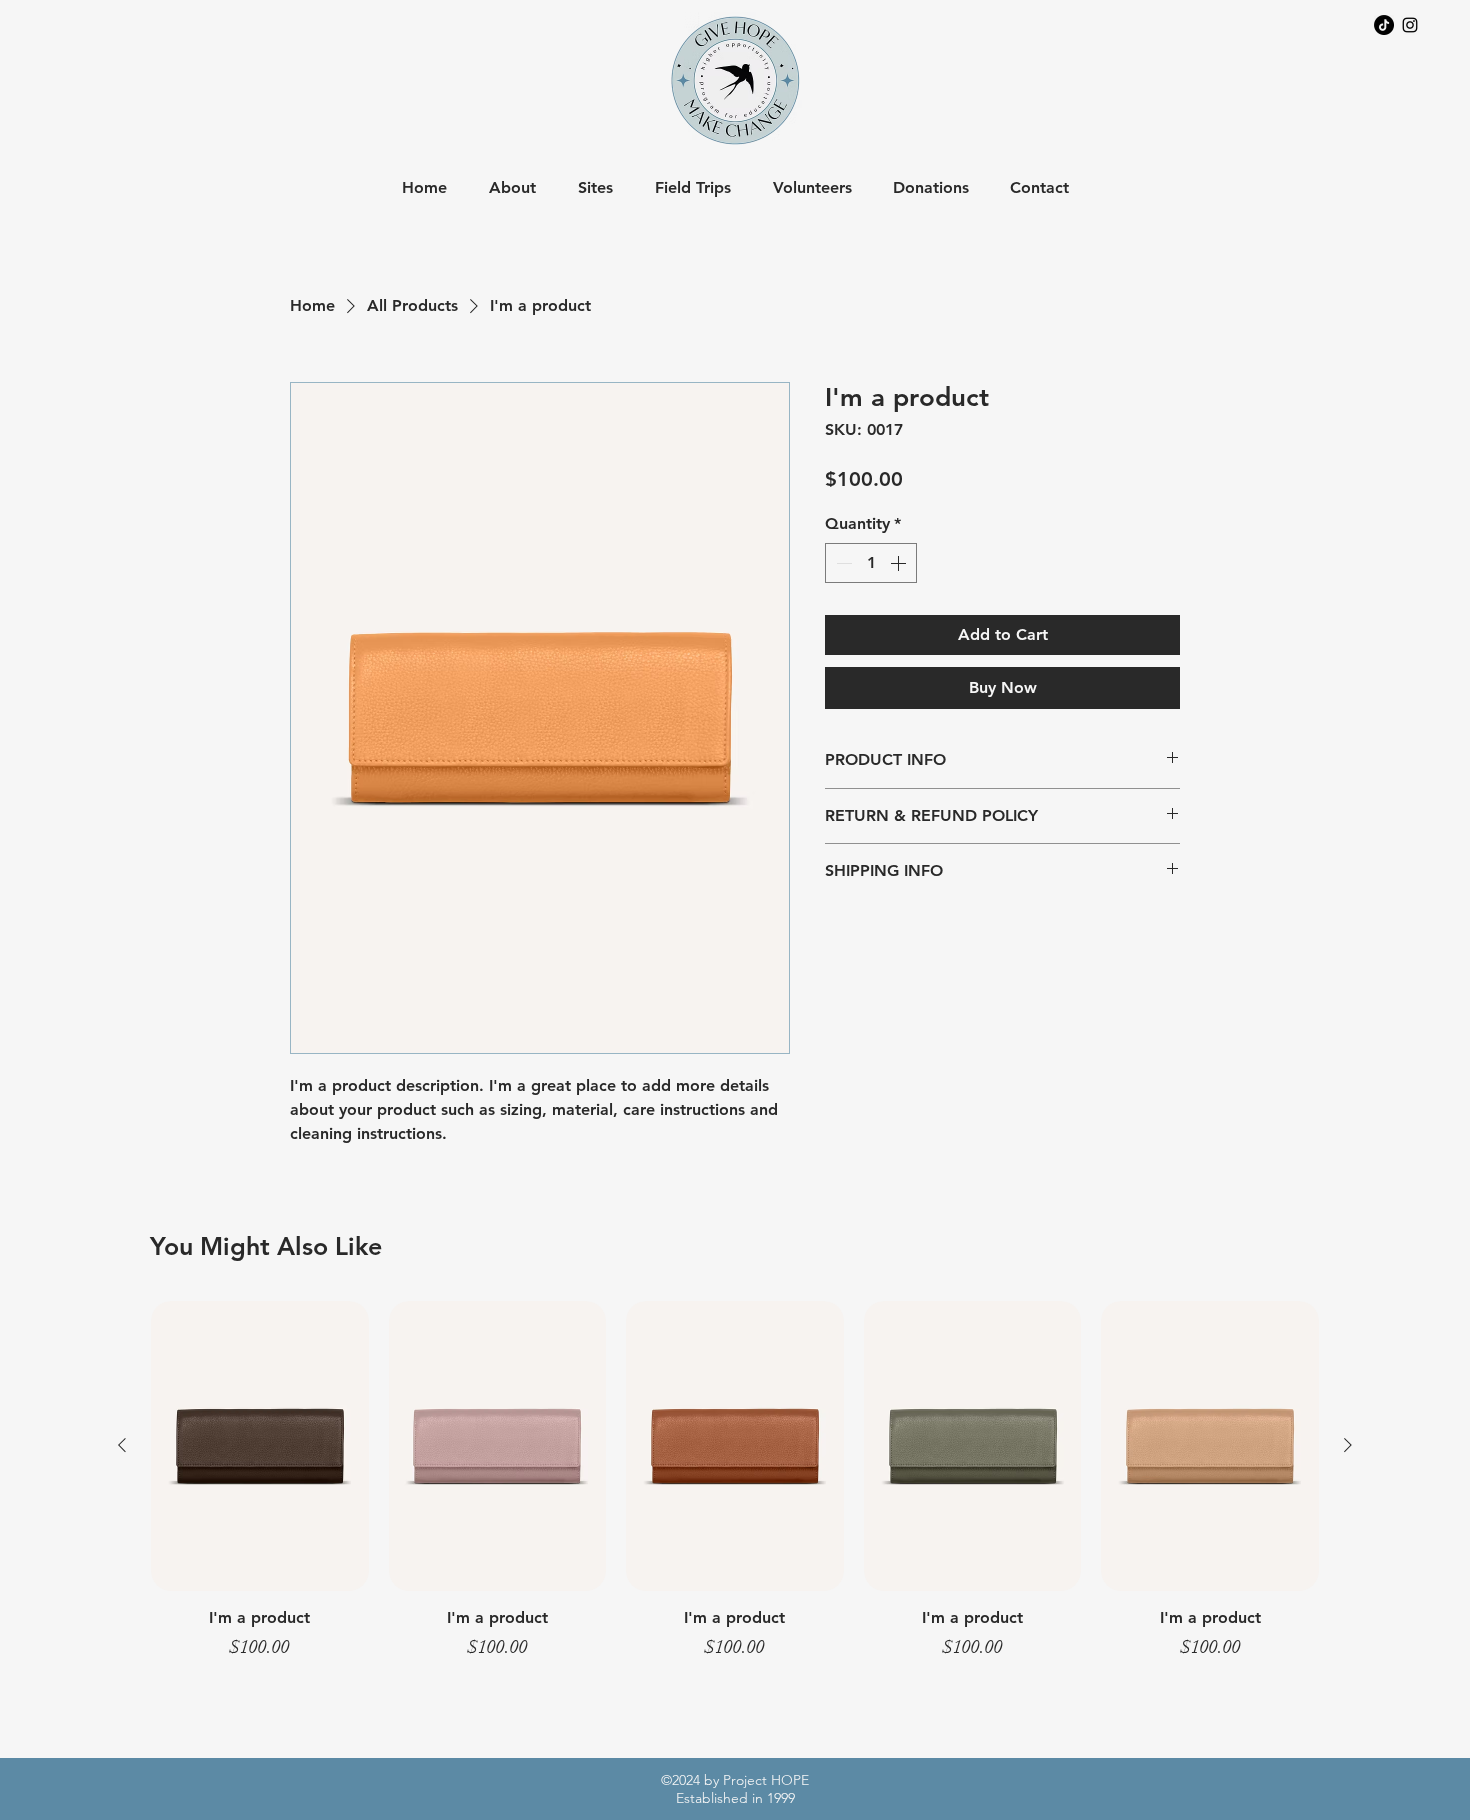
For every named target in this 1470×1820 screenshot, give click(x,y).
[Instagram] (1410, 25)
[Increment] (900, 563)
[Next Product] (1348, 1445)
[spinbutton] (871, 563)
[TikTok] (1384, 25)
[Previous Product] (122, 1445)
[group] (735, 1490)
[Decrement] (842, 563)
